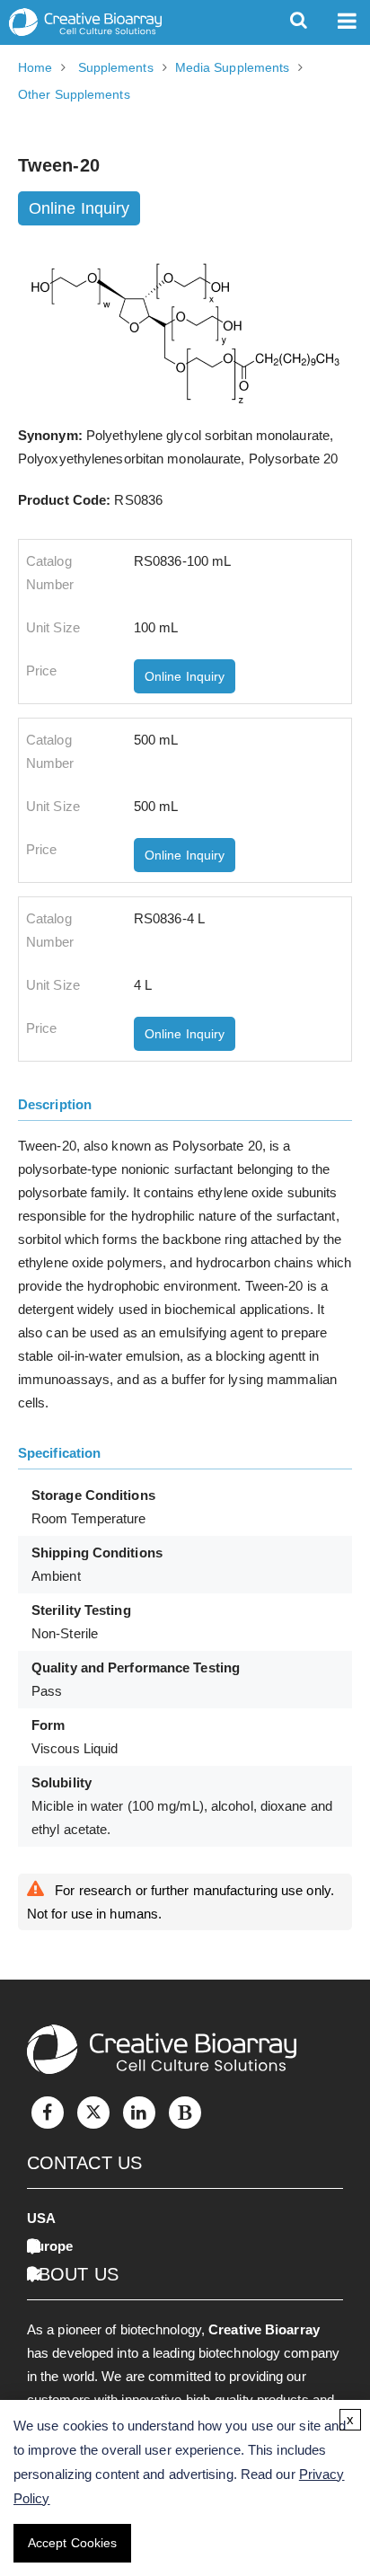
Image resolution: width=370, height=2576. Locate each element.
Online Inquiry (79, 208)
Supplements (116, 67)
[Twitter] (93, 2113)
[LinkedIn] (139, 2113)
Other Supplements (74, 94)
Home (35, 67)
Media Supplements (233, 67)
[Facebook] (48, 2113)
